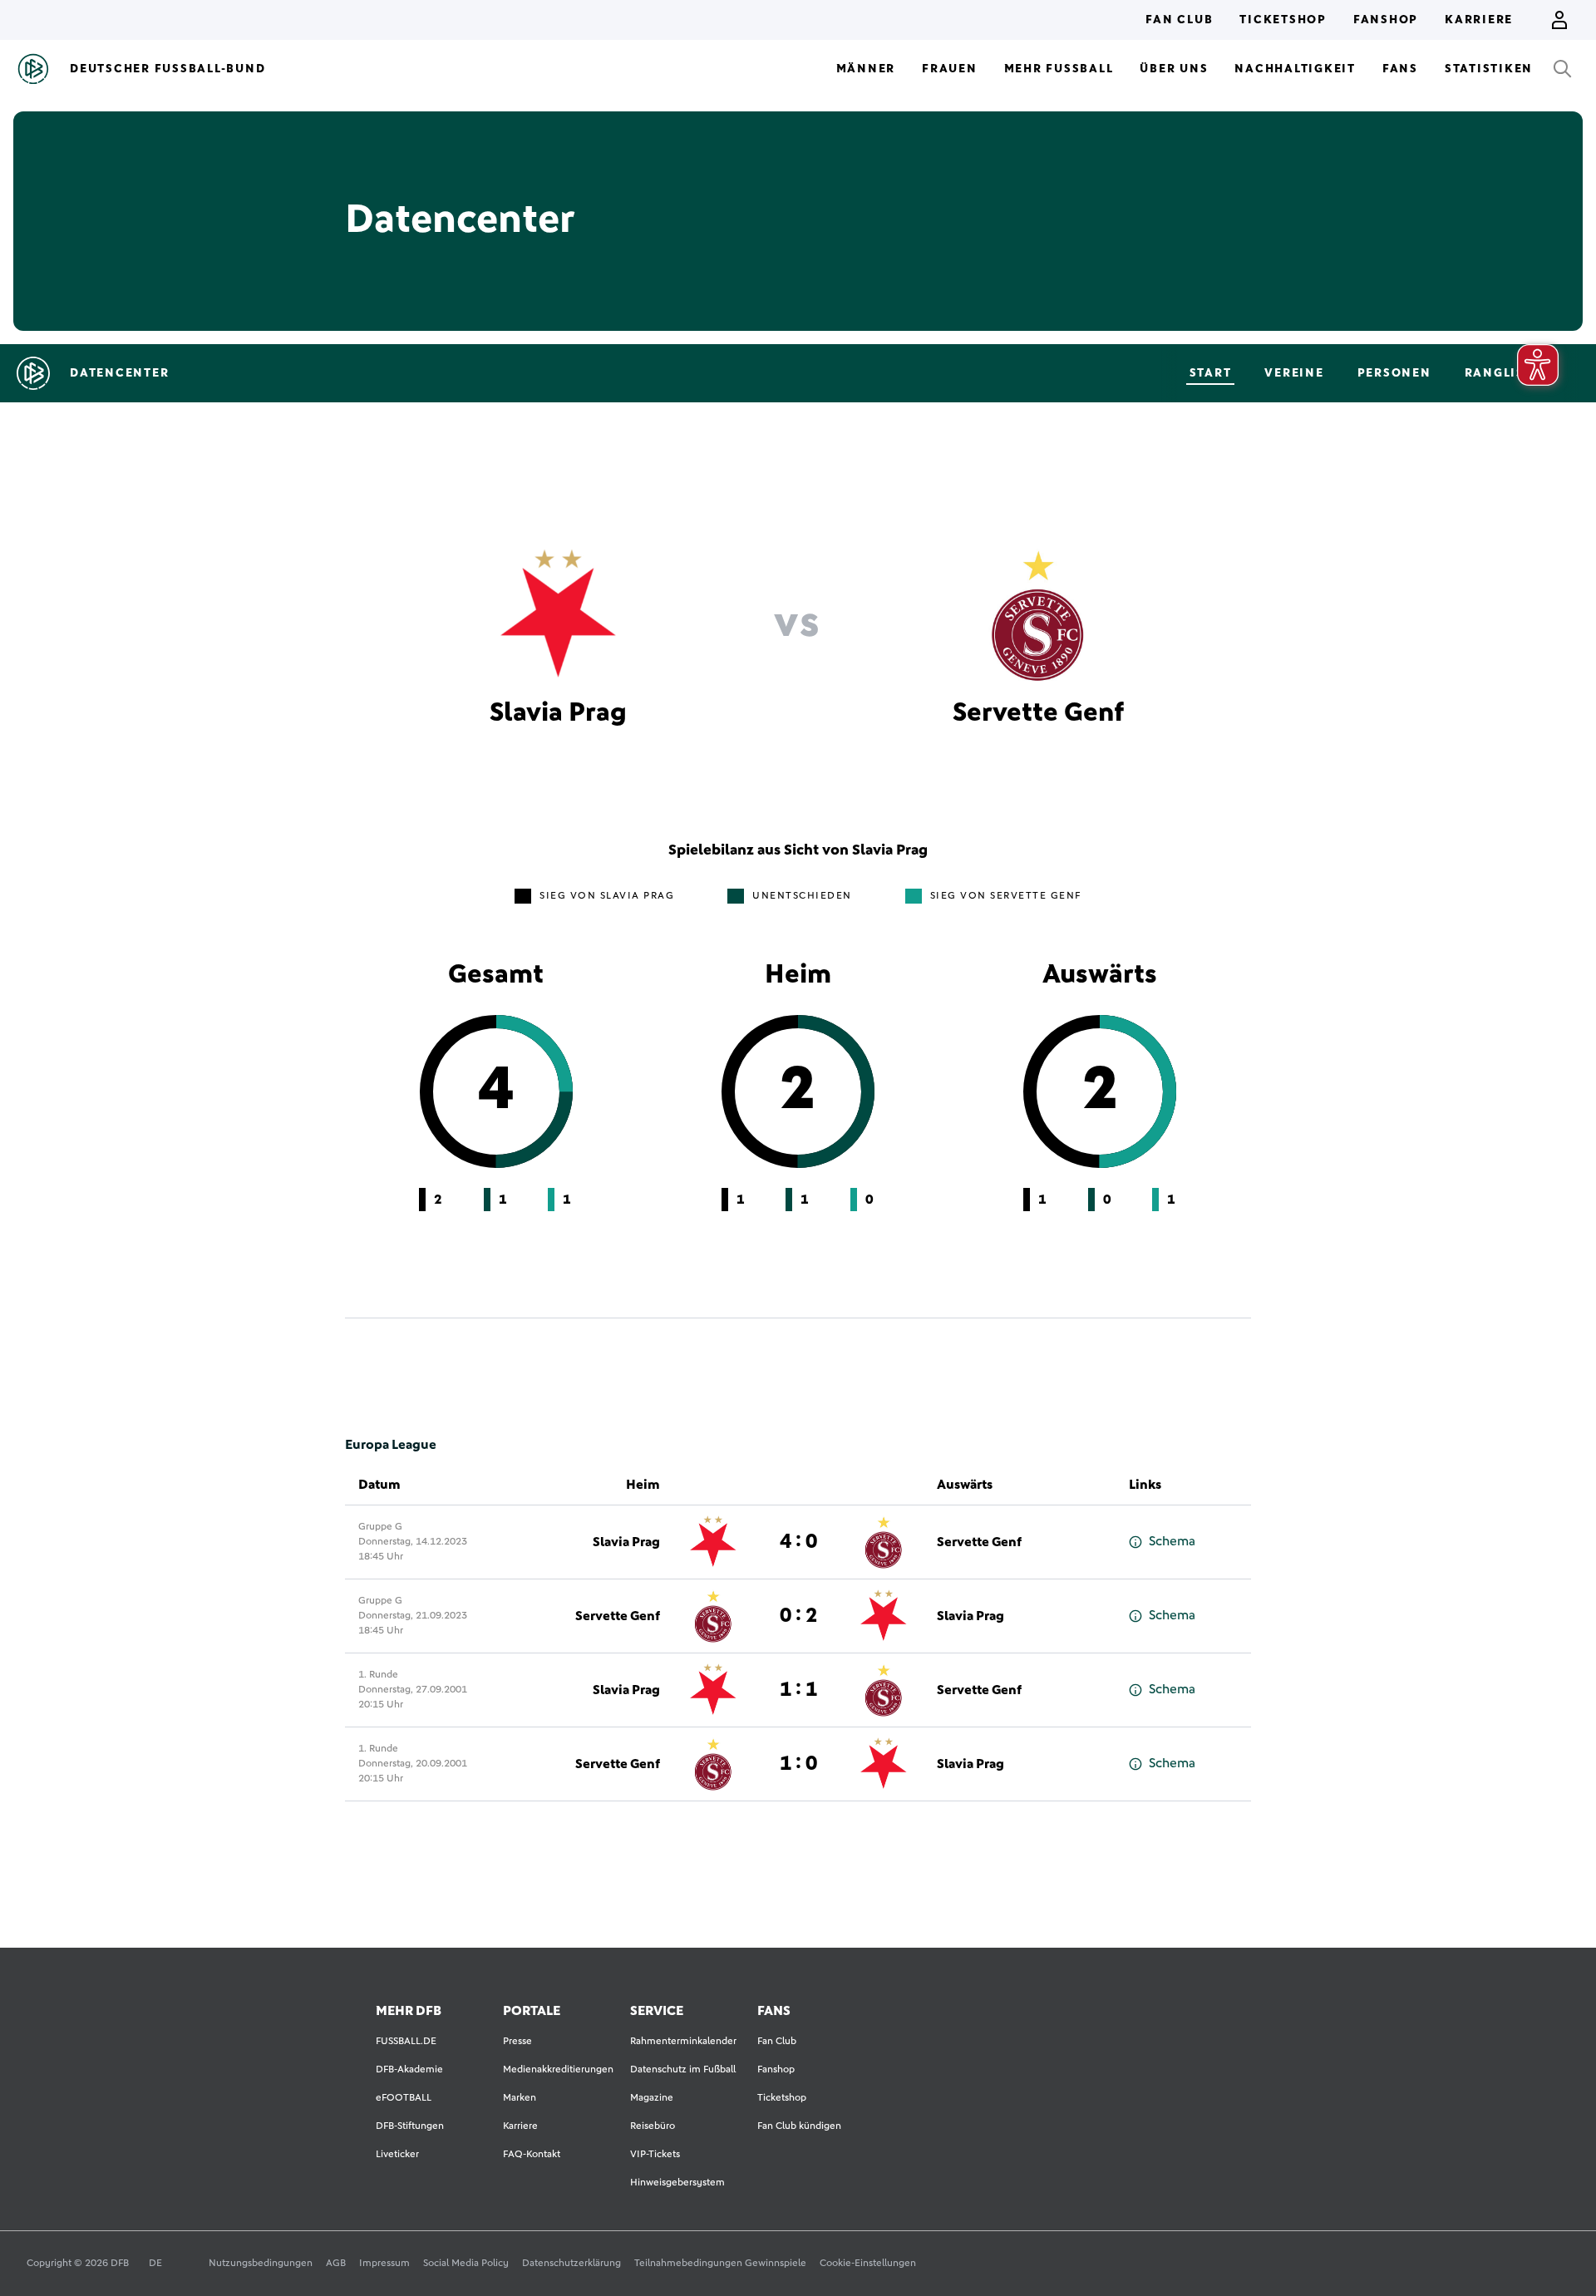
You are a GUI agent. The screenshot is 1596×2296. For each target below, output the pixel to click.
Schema (1172, 1541)
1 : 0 (798, 1764)
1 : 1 (798, 1690)
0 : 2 (798, 1616)
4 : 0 (798, 1542)
